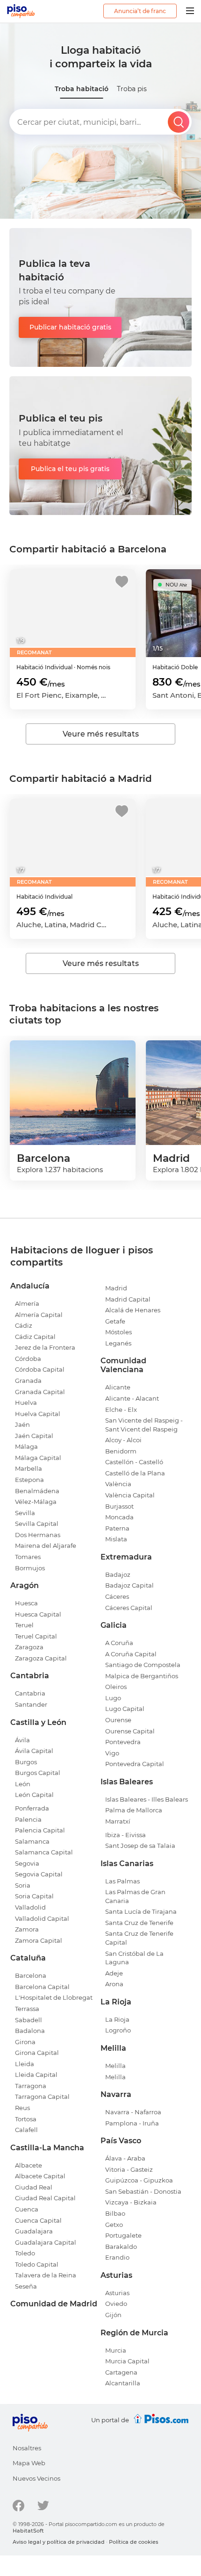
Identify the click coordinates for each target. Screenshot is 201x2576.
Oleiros (116, 1687)
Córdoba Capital (40, 1369)
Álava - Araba (125, 2158)
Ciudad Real (34, 2187)
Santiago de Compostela (143, 1665)
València (118, 1484)
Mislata (116, 1539)
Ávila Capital (34, 1751)
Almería (27, 1303)
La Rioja (117, 2019)
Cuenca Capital (38, 2220)
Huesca (26, 1603)
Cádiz (24, 1325)
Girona (25, 2042)
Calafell (26, 2130)
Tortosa (26, 2119)
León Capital (34, 1795)
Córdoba (28, 1359)
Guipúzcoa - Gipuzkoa (139, 2180)
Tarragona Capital (42, 2097)
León (23, 1784)
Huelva (26, 1402)
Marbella (29, 1468)
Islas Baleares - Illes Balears (147, 1799)
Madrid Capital (128, 1299)
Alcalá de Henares (133, 1310)
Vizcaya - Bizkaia (131, 2202)
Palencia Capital (40, 1830)
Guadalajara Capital (46, 2242)
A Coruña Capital (131, 1654)
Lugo (113, 1698)
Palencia (28, 1819)
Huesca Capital (38, 1614)
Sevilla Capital (37, 1524)
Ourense (118, 1720)
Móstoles (118, 1332)
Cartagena (121, 2372)
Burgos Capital (38, 1773)
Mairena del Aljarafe (46, 1546)
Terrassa (27, 2009)
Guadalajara (34, 2231)
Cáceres (117, 1596)
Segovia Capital (39, 1874)
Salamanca (32, 1841)
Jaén (22, 1424)
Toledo (25, 2253)
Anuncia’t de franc (140, 11)
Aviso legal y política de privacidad (59, 2542)
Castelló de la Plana (135, 1473)
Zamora (27, 1929)
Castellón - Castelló (134, 1462)
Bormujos (30, 1568)
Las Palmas (122, 1881)
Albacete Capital (40, 2176)
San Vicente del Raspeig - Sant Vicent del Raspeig (144, 1425)
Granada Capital (40, 1392)
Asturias (117, 2293)
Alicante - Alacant (132, 1398)
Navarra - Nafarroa (133, 2112)
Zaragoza (29, 1647)
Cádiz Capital (35, 1337)
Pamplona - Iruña (132, 2123)
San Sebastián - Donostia (143, 2191)
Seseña (26, 2286)
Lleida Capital (36, 2075)
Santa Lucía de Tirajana (141, 1911)
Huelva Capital (38, 1414)
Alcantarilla (123, 2383)
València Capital (130, 1495)
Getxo (114, 2225)
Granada (28, 1381)
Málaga (26, 1446)
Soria (23, 1885)
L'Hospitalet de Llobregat (54, 1997)
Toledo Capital (37, 2264)
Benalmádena (37, 1491)
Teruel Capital (36, 1636)
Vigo (112, 1753)
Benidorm (121, 1451)
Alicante (118, 1387)
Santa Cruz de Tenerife (139, 1923)
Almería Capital (39, 1315)
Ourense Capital (130, 1731)
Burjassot (119, 1506)
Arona (114, 1984)
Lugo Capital (125, 1709)
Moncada (119, 1517)
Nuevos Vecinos (36, 2478)
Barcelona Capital (42, 1987)
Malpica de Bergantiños (142, 1676)
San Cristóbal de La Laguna (134, 1958)
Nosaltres (27, 2448)
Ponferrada (32, 1808)
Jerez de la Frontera (45, 1347)
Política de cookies (134, 2542)
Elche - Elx (121, 1410)
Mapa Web (29, 2463)
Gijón (113, 2315)
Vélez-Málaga (36, 1502)
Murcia (116, 2350)
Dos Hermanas (38, 1535)
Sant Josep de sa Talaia (140, 1846)
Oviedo (116, 2304)
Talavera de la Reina (46, 2275)
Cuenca (27, 2209)
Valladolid (30, 1907)
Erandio (117, 2257)
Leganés (118, 1343)
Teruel (24, 1625)
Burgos (26, 1762)
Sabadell (29, 2020)
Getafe (115, 1321)
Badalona (30, 2031)
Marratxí (118, 1821)
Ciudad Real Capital (45, 2198)
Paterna (117, 1528)
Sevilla (25, 1513)
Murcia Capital (127, 2361)
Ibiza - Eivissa (126, 1835)
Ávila (22, 1740)
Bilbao (115, 2213)
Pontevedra (123, 1742)
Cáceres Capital (129, 1608)
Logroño (118, 2030)
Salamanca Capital (44, 1852)
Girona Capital (37, 2053)
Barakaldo (121, 2247)
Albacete (29, 2165)
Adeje (114, 1973)
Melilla (115, 2066)
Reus (22, 2108)
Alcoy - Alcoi (123, 1440)
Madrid (116, 1288)
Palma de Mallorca (134, 1810)
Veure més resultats (101, 734)
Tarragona (31, 2086)
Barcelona (31, 1975)
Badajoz (118, 1574)
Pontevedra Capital (135, 1764)
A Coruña (119, 1643)
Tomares (28, 1557)
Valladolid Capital (42, 1918)
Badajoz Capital (129, 1585)
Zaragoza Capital (41, 1658)
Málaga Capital (38, 1458)
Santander (31, 1704)
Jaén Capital (34, 1436)
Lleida (25, 2064)
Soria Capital (34, 1896)
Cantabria (30, 1693)
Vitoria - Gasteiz (129, 2169)
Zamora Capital (39, 1940)
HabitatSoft (28, 2531)
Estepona (29, 1480)
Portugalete (123, 2235)
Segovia (27, 1863)
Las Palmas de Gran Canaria (135, 1896)
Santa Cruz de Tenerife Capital (139, 1938)
